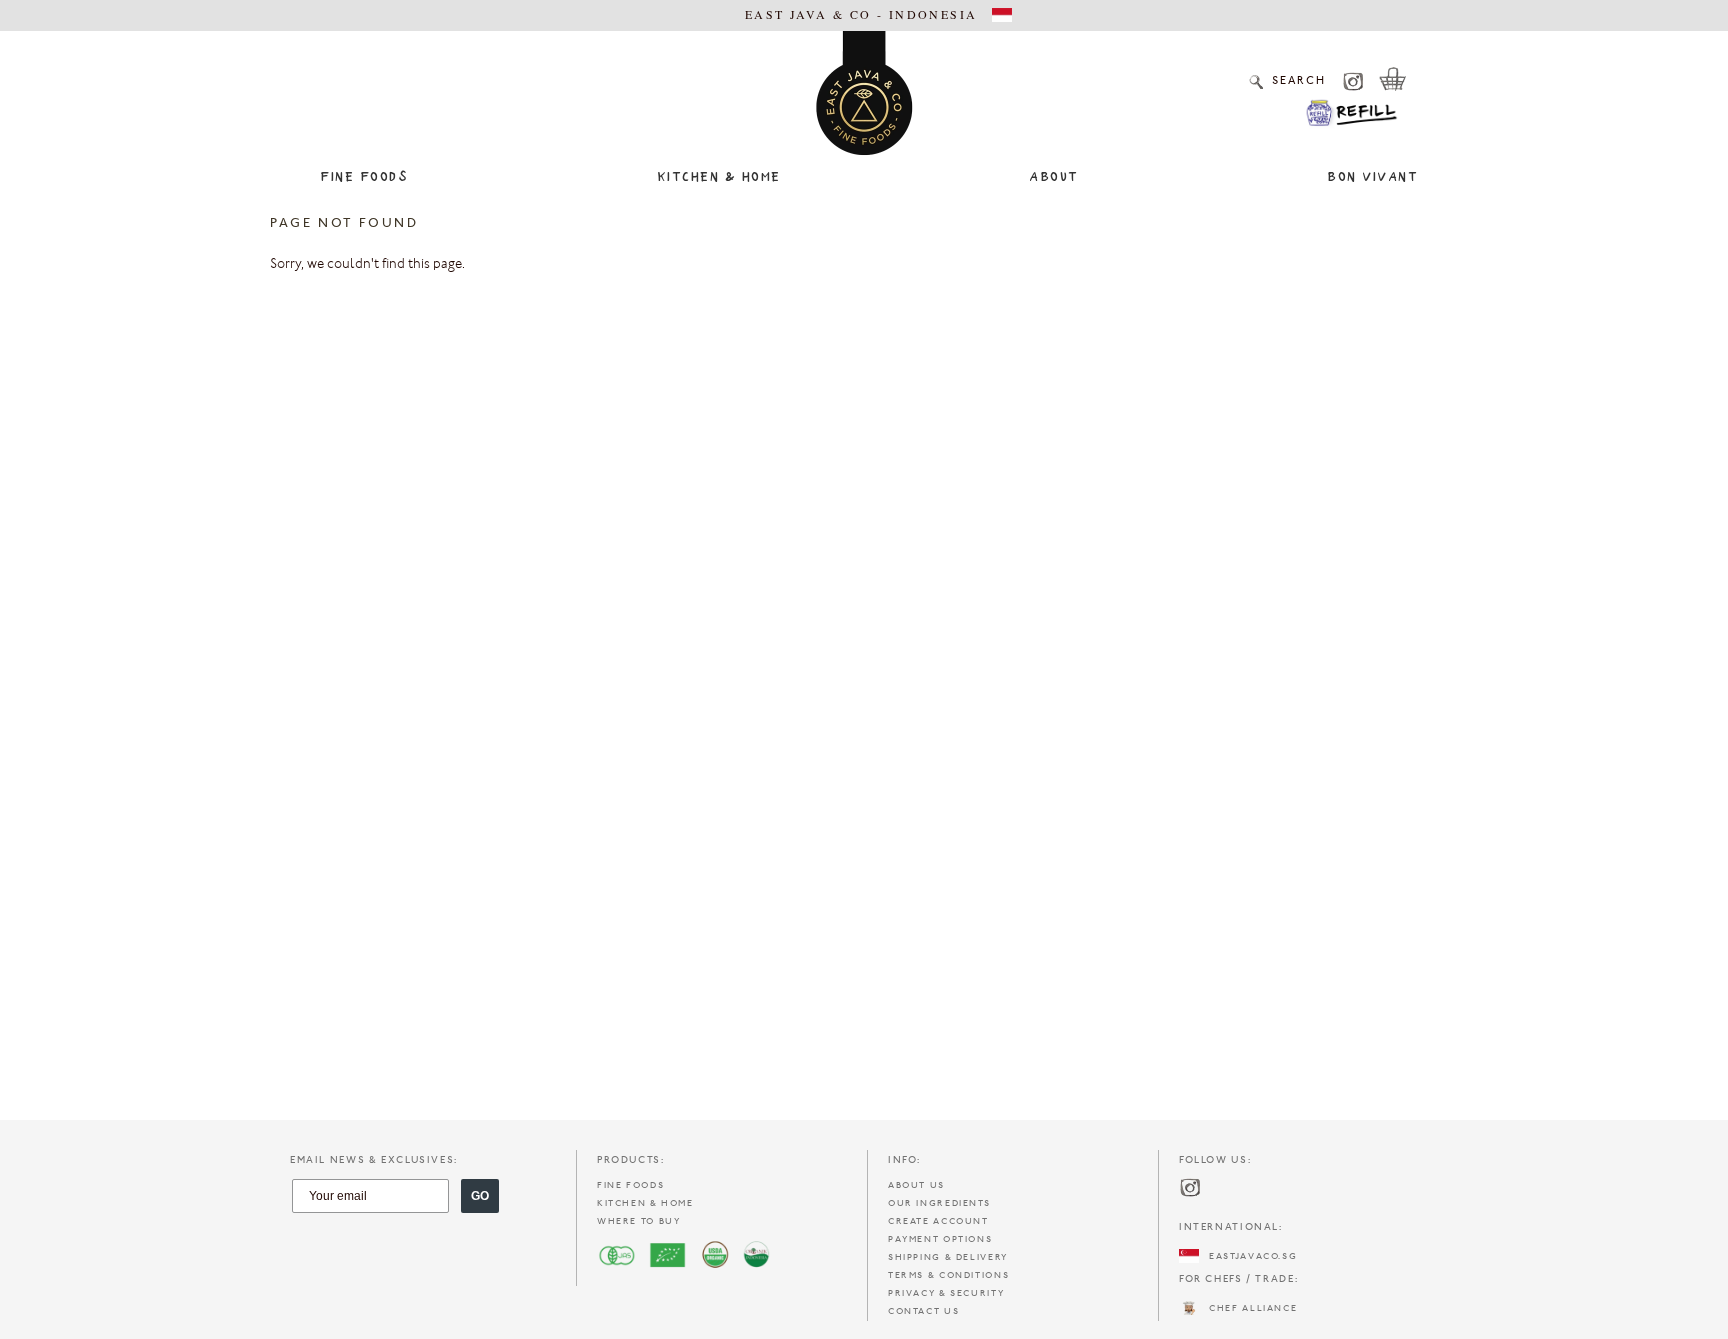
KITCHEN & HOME (645, 1203)
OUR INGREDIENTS (939, 1203)
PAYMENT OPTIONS (940, 1239)
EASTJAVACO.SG (1248, 1256)
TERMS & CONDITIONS (948, 1275)
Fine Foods (364, 178)
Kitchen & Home (719, 178)
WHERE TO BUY (638, 1221)
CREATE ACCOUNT (938, 1221)
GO (480, 1196)
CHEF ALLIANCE (1248, 1308)
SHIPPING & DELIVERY (948, 1257)
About (1054, 178)
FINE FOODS (630, 1185)
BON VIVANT (1372, 178)
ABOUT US (916, 1185)
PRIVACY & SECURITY (946, 1293)
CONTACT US (923, 1311)
